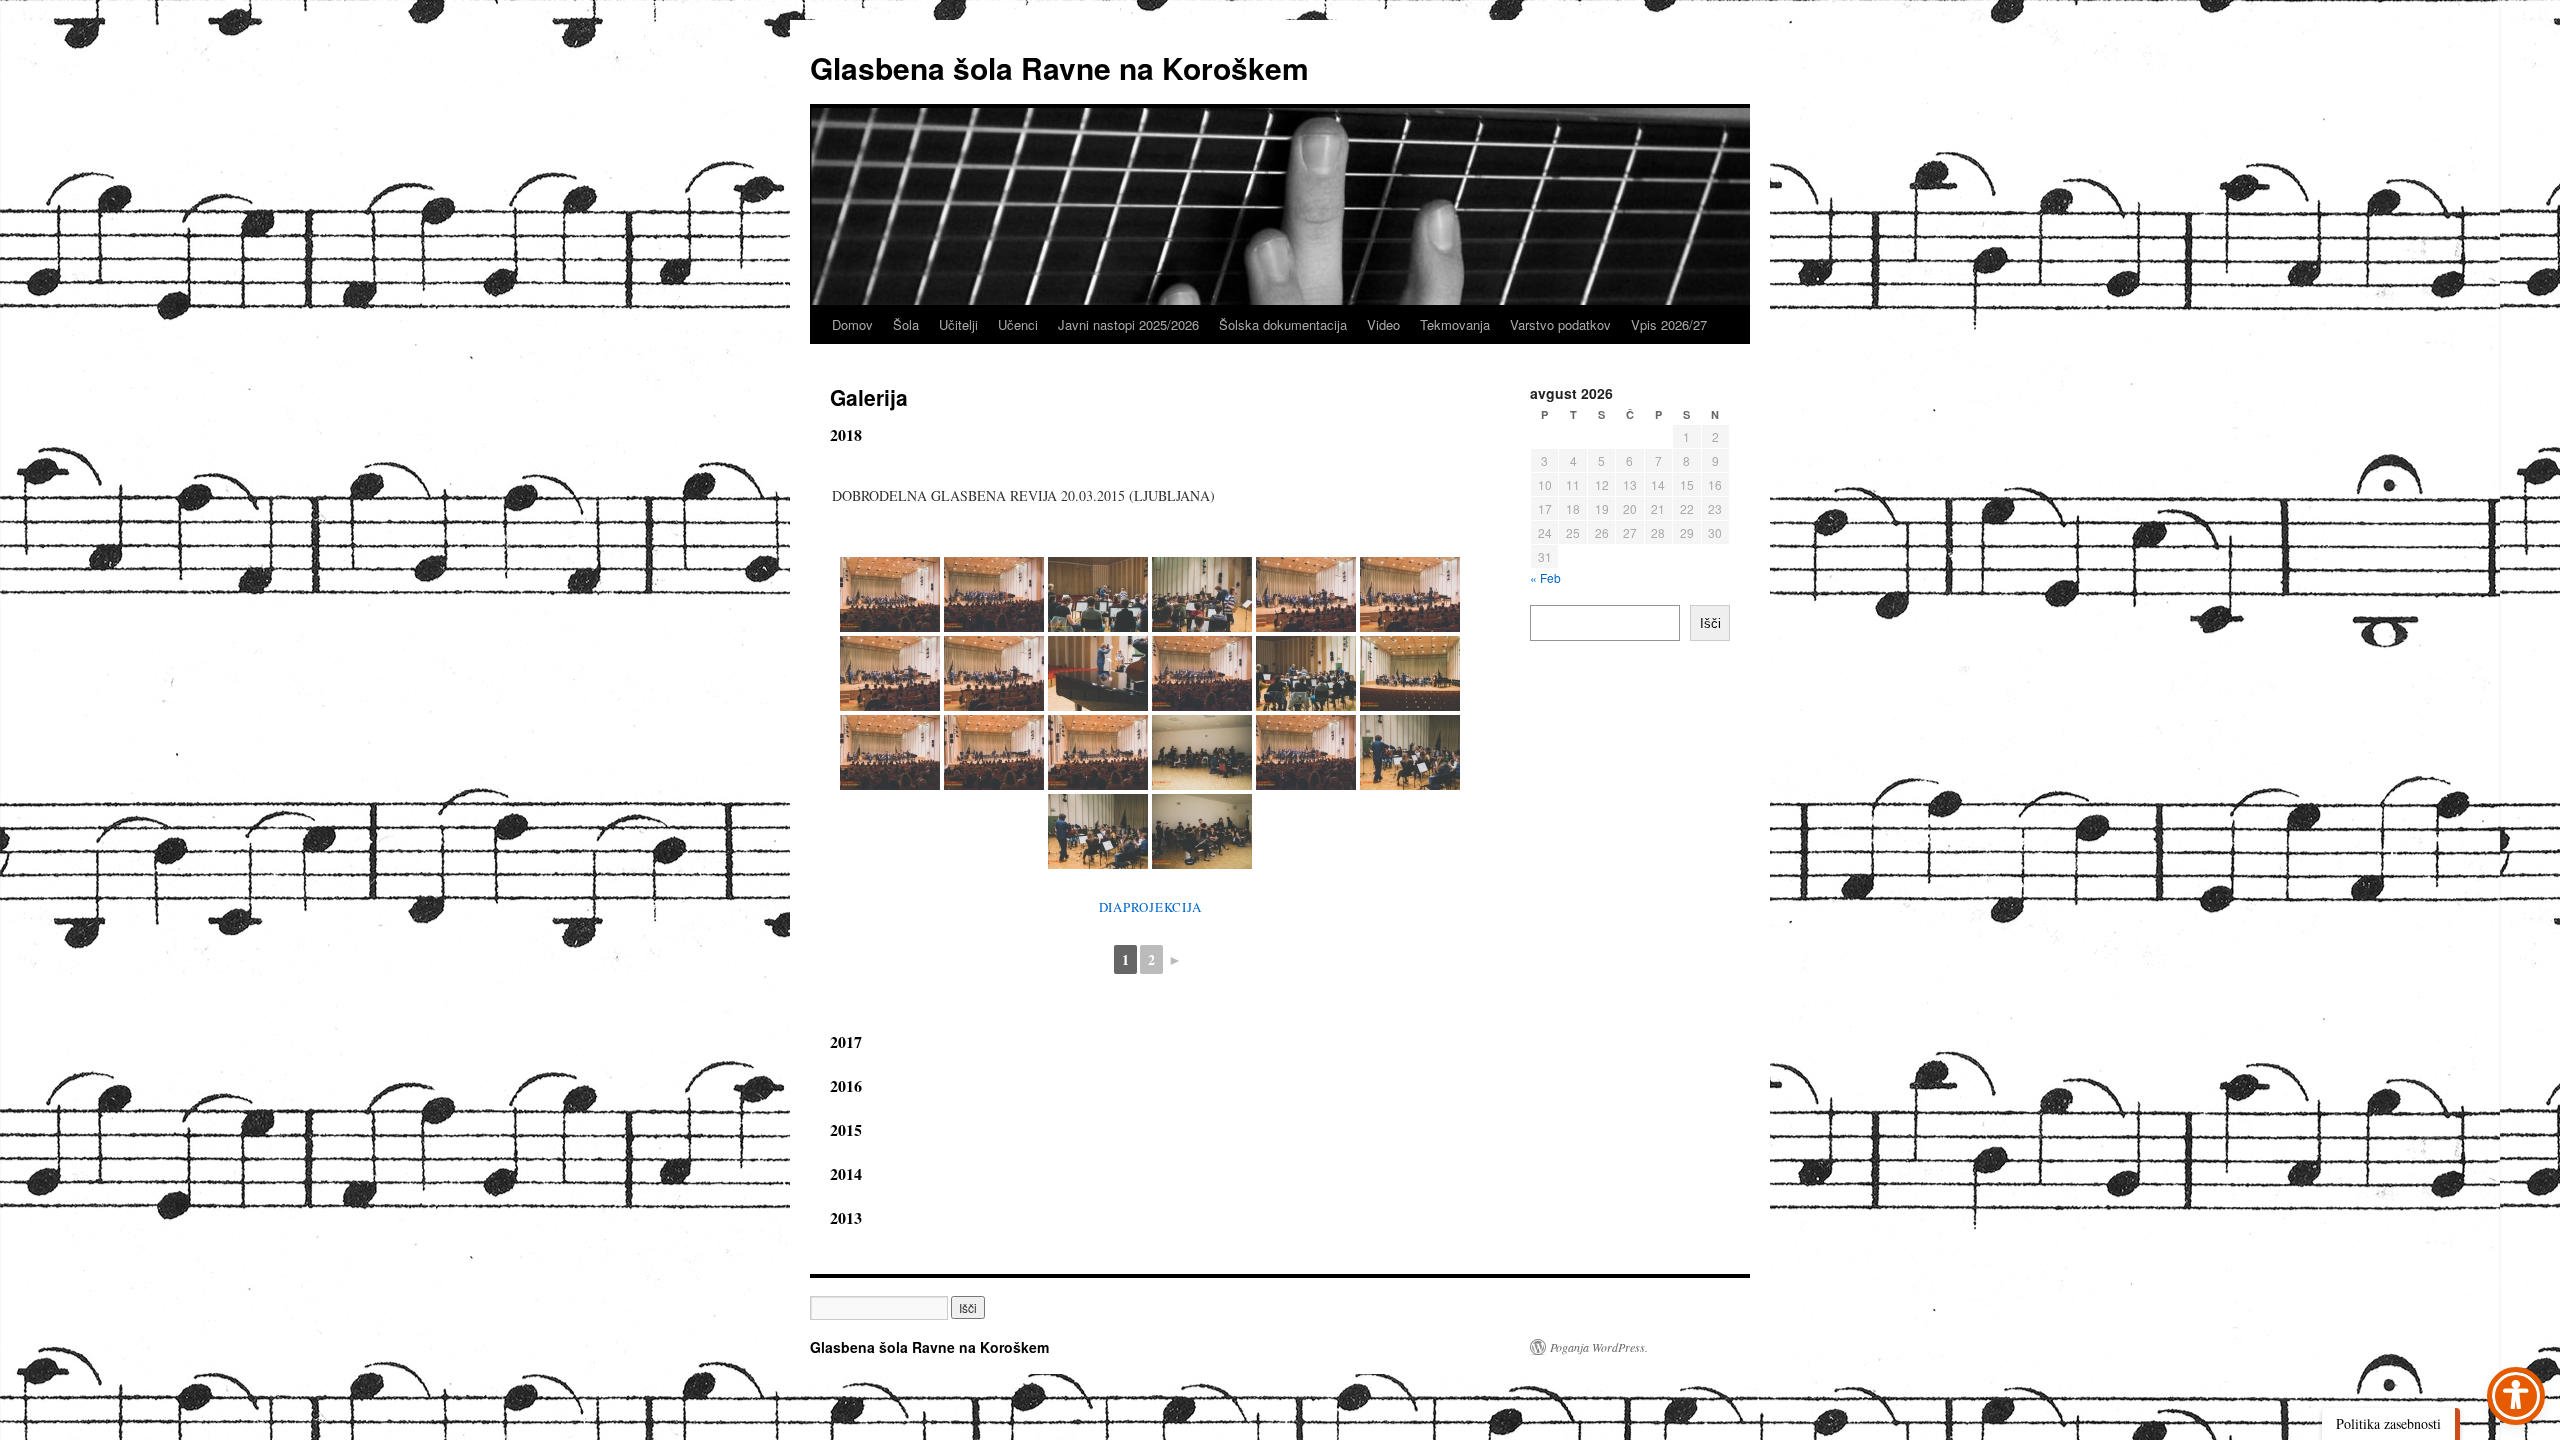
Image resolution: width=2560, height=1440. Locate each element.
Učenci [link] (1018, 324)
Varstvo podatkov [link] (1560, 324)
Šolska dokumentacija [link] (1283, 324)
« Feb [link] (1545, 577)
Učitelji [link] (958, 324)
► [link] (1175, 959)
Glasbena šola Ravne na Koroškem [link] (1059, 67)
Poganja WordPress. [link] (1599, 1347)
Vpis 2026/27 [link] (1669, 324)
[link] (890, 594)
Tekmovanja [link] (1455, 324)
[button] (968, 1307)
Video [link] (1383, 324)
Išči (1710, 623)
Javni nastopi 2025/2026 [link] (1128, 324)
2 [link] (1151, 959)
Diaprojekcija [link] (1150, 907)
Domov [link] (852, 324)
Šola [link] (906, 324)
